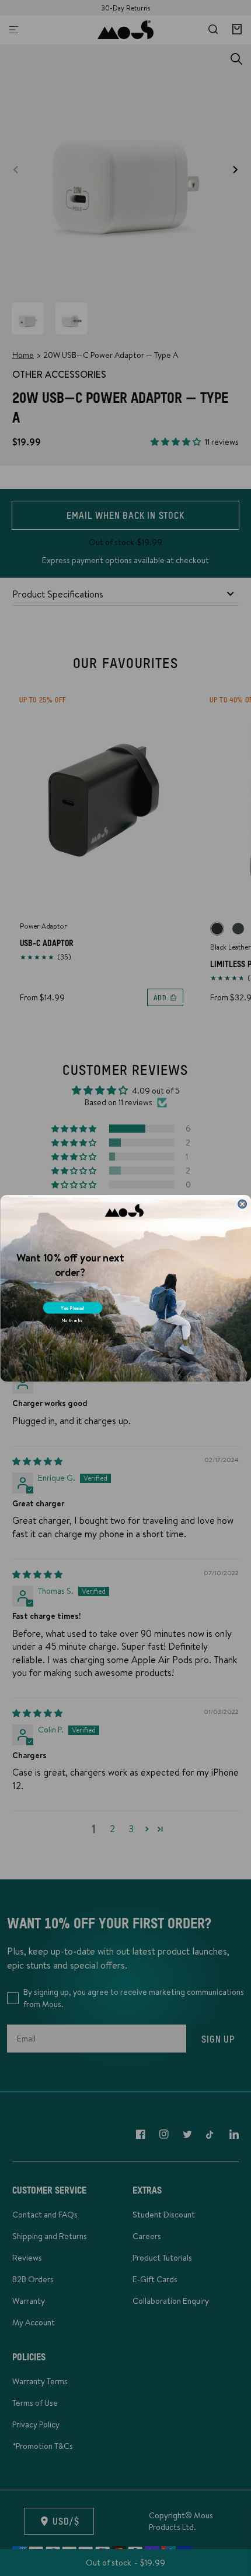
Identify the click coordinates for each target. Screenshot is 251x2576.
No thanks (71, 1320)
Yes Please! (72, 1308)
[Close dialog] (242, 1203)
